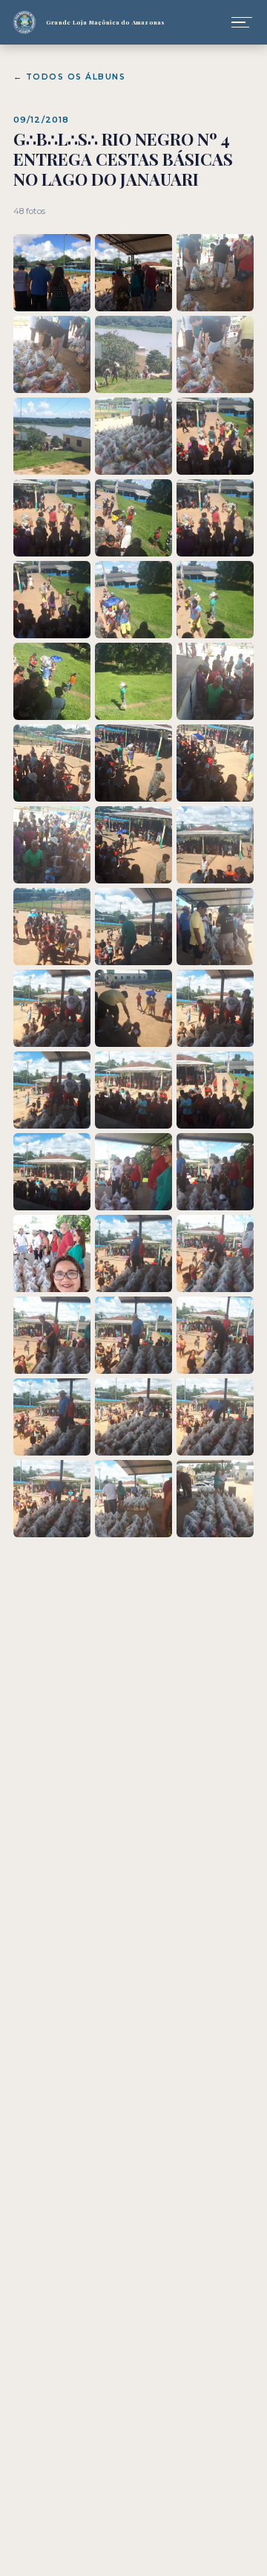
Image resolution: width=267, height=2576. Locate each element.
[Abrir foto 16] (52, 681)
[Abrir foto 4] (52, 354)
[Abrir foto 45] (215, 1417)
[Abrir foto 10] (52, 518)
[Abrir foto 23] (133, 845)
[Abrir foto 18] (215, 681)
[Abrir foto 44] (133, 1417)
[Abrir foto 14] (133, 600)
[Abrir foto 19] (52, 763)
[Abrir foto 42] (215, 1335)
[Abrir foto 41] (133, 1335)
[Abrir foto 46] (52, 1499)
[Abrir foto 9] (215, 436)
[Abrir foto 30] (215, 1008)
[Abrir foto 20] (133, 763)
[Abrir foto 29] (133, 1008)
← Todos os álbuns (69, 77)
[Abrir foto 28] (52, 1008)
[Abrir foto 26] (133, 927)
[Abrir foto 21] (215, 763)
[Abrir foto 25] (52, 927)
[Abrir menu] (242, 22)
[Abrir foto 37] (52, 1253)
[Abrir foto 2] (133, 273)
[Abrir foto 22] (52, 845)
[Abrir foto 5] (133, 354)
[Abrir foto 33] (215, 1090)
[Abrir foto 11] (133, 518)
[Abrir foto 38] (133, 1253)
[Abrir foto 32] (133, 1090)
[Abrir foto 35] (133, 1172)
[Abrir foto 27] (215, 927)
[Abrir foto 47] (133, 1499)
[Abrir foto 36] (215, 1172)
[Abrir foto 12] (215, 518)
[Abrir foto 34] (52, 1172)
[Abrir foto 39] (215, 1253)
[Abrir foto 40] (52, 1335)
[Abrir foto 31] (52, 1090)
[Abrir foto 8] (133, 436)
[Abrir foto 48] (215, 1499)
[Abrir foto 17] (133, 681)
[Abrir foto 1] (52, 273)
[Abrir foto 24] (215, 845)
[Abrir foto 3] (215, 273)
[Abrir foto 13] (52, 600)
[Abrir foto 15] (215, 600)
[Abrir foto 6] (215, 354)
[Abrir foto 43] (52, 1417)
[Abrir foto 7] (52, 436)
